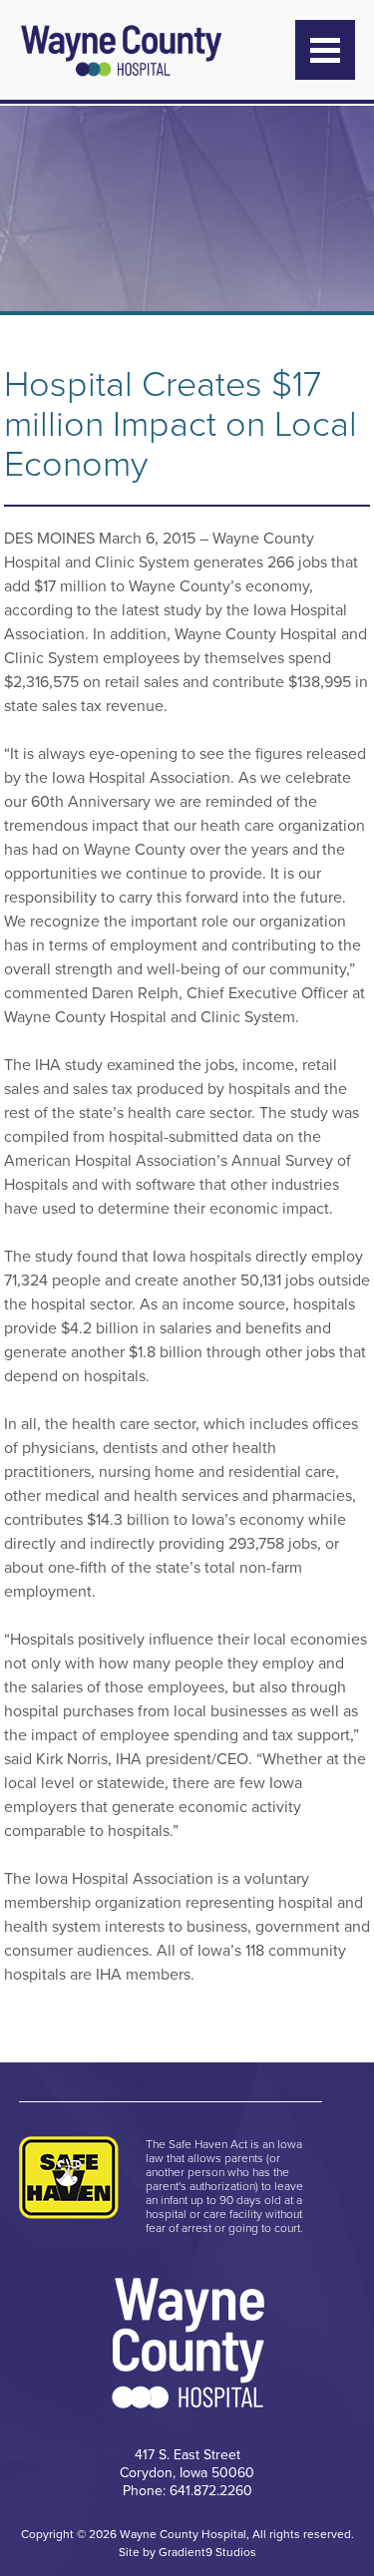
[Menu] (325, 50)
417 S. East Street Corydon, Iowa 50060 (187, 2464)
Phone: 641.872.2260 (187, 2491)
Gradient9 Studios (207, 2552)
